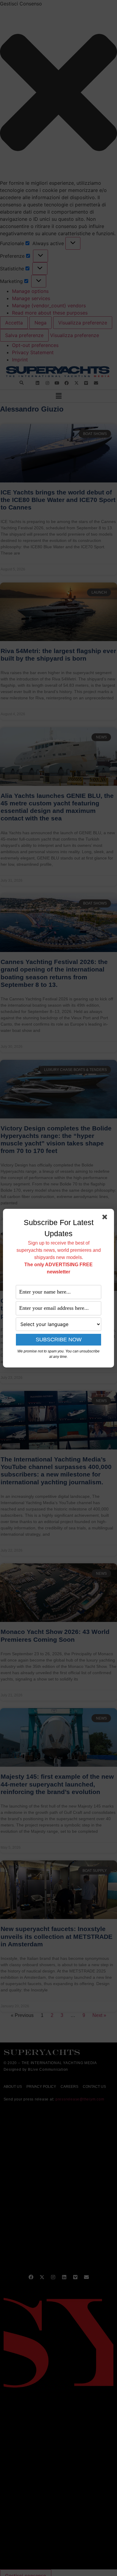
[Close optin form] (106, 1218)
